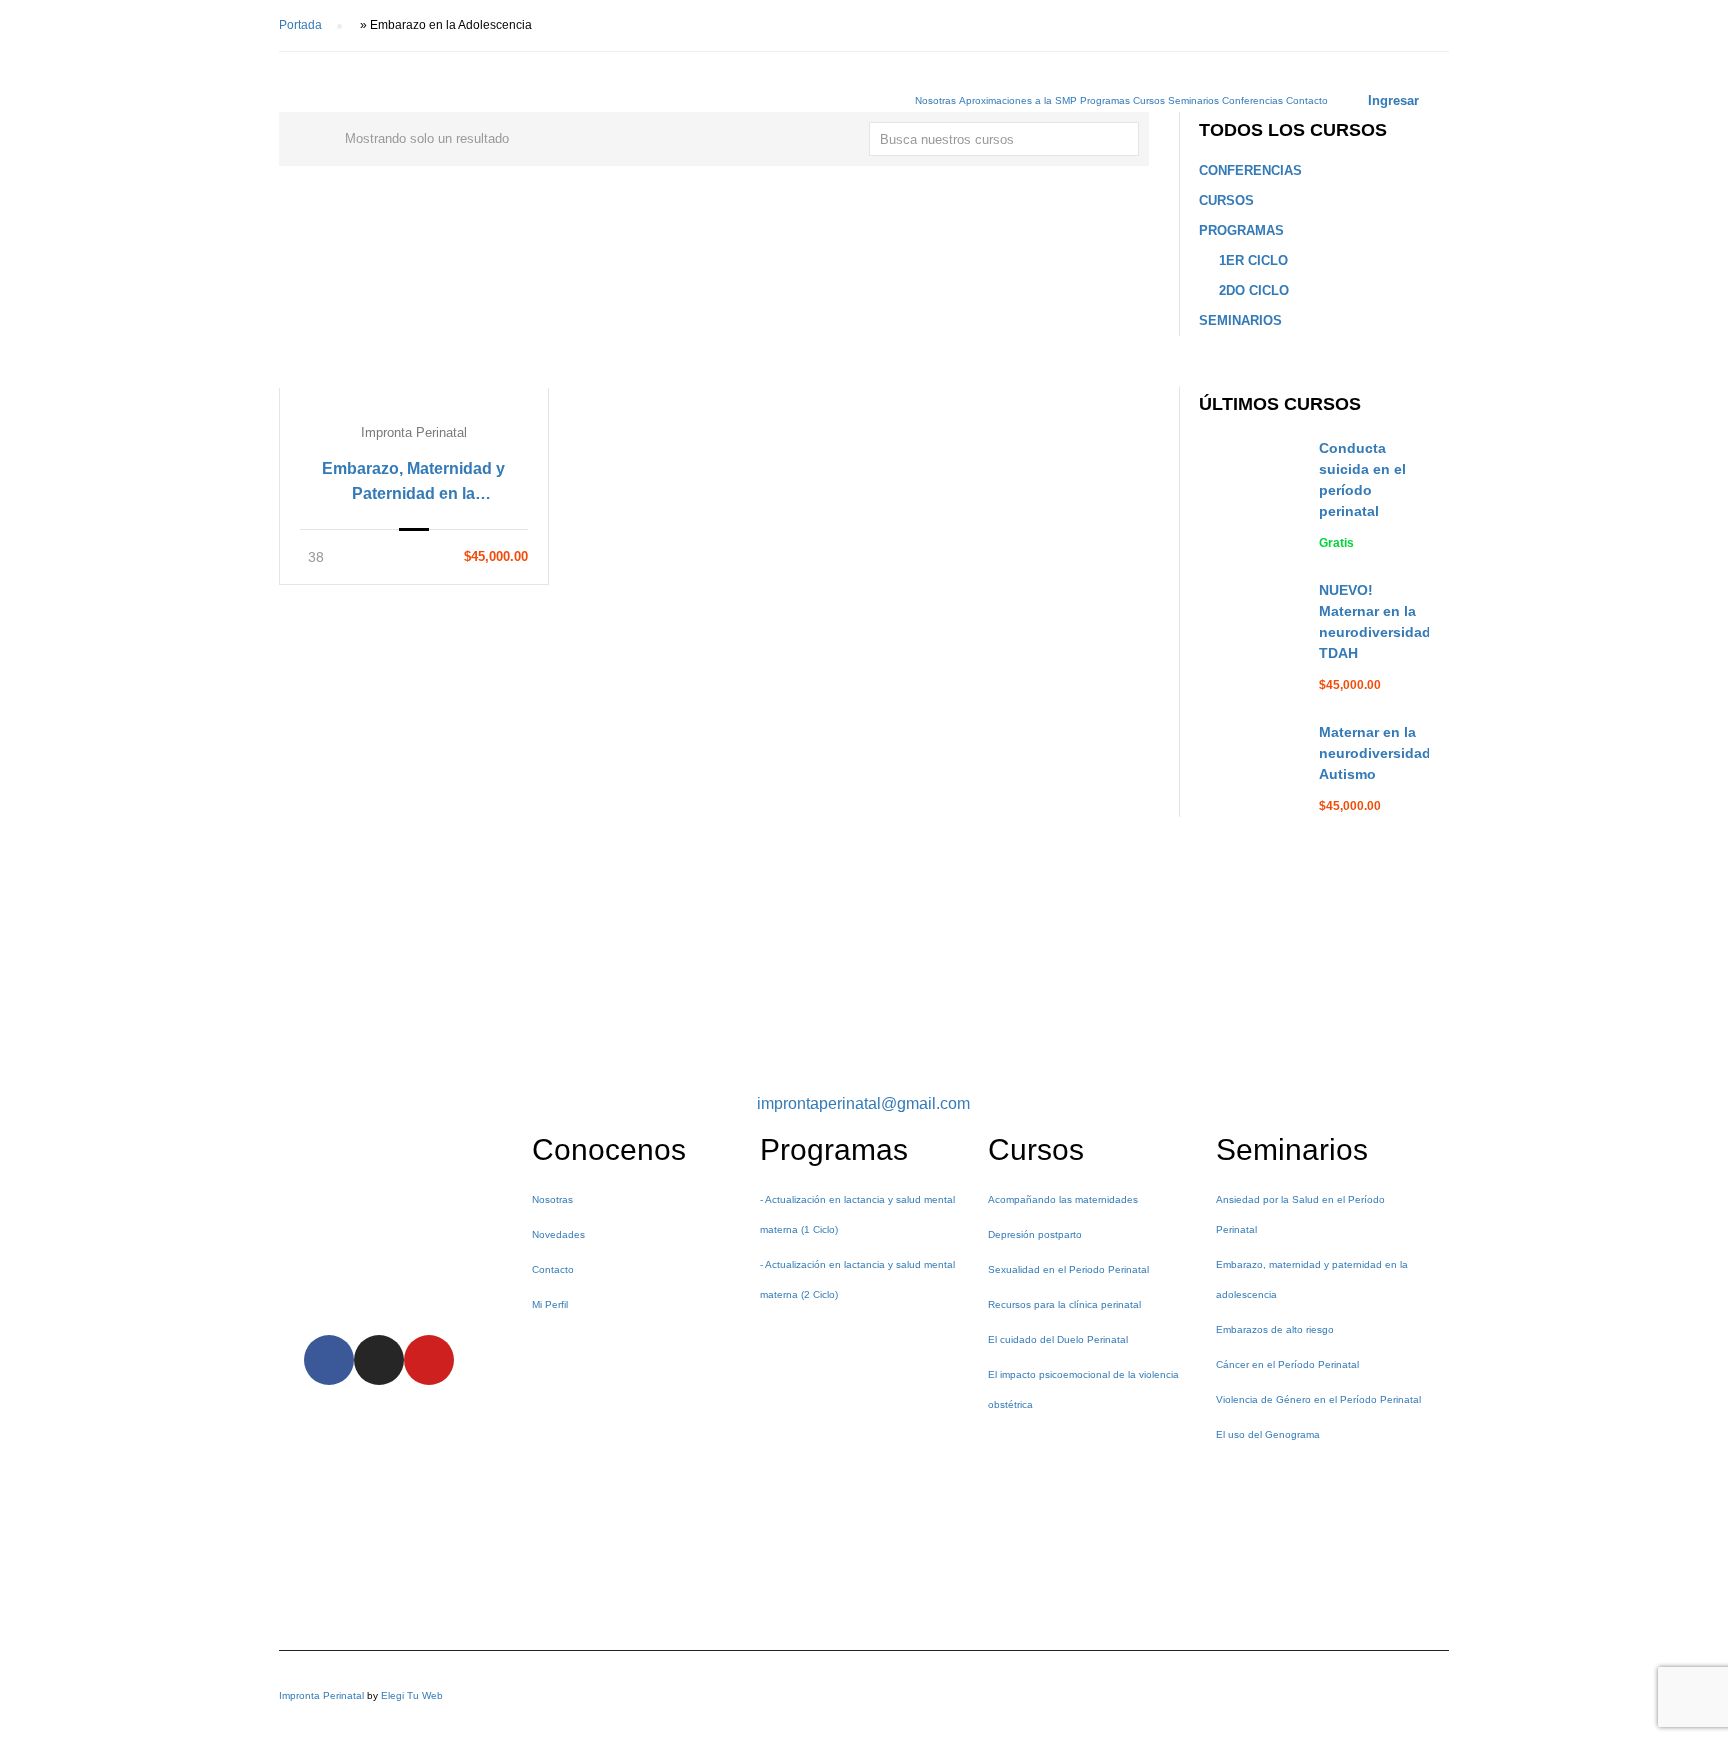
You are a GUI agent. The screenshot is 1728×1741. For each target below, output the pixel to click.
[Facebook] (329, 1360)
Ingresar (1393, 100)
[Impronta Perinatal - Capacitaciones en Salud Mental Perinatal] (429, 110)
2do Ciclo (1254, 290)
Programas (1105, 100)
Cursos (1149, 100)
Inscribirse (414, 306)
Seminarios (1193, 100)
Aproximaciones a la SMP (1018, 100)
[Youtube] (429, 1360)
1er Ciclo (1253, 260)
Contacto (1307, 100)
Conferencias (1252, 100)
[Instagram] (379, 1360)
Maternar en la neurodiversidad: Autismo (1377, 753)
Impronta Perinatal (321, 1695)
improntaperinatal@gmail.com (863, 1103)
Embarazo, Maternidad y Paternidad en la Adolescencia (413, 483)
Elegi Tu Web (412, 1695)
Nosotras (935, 100)
